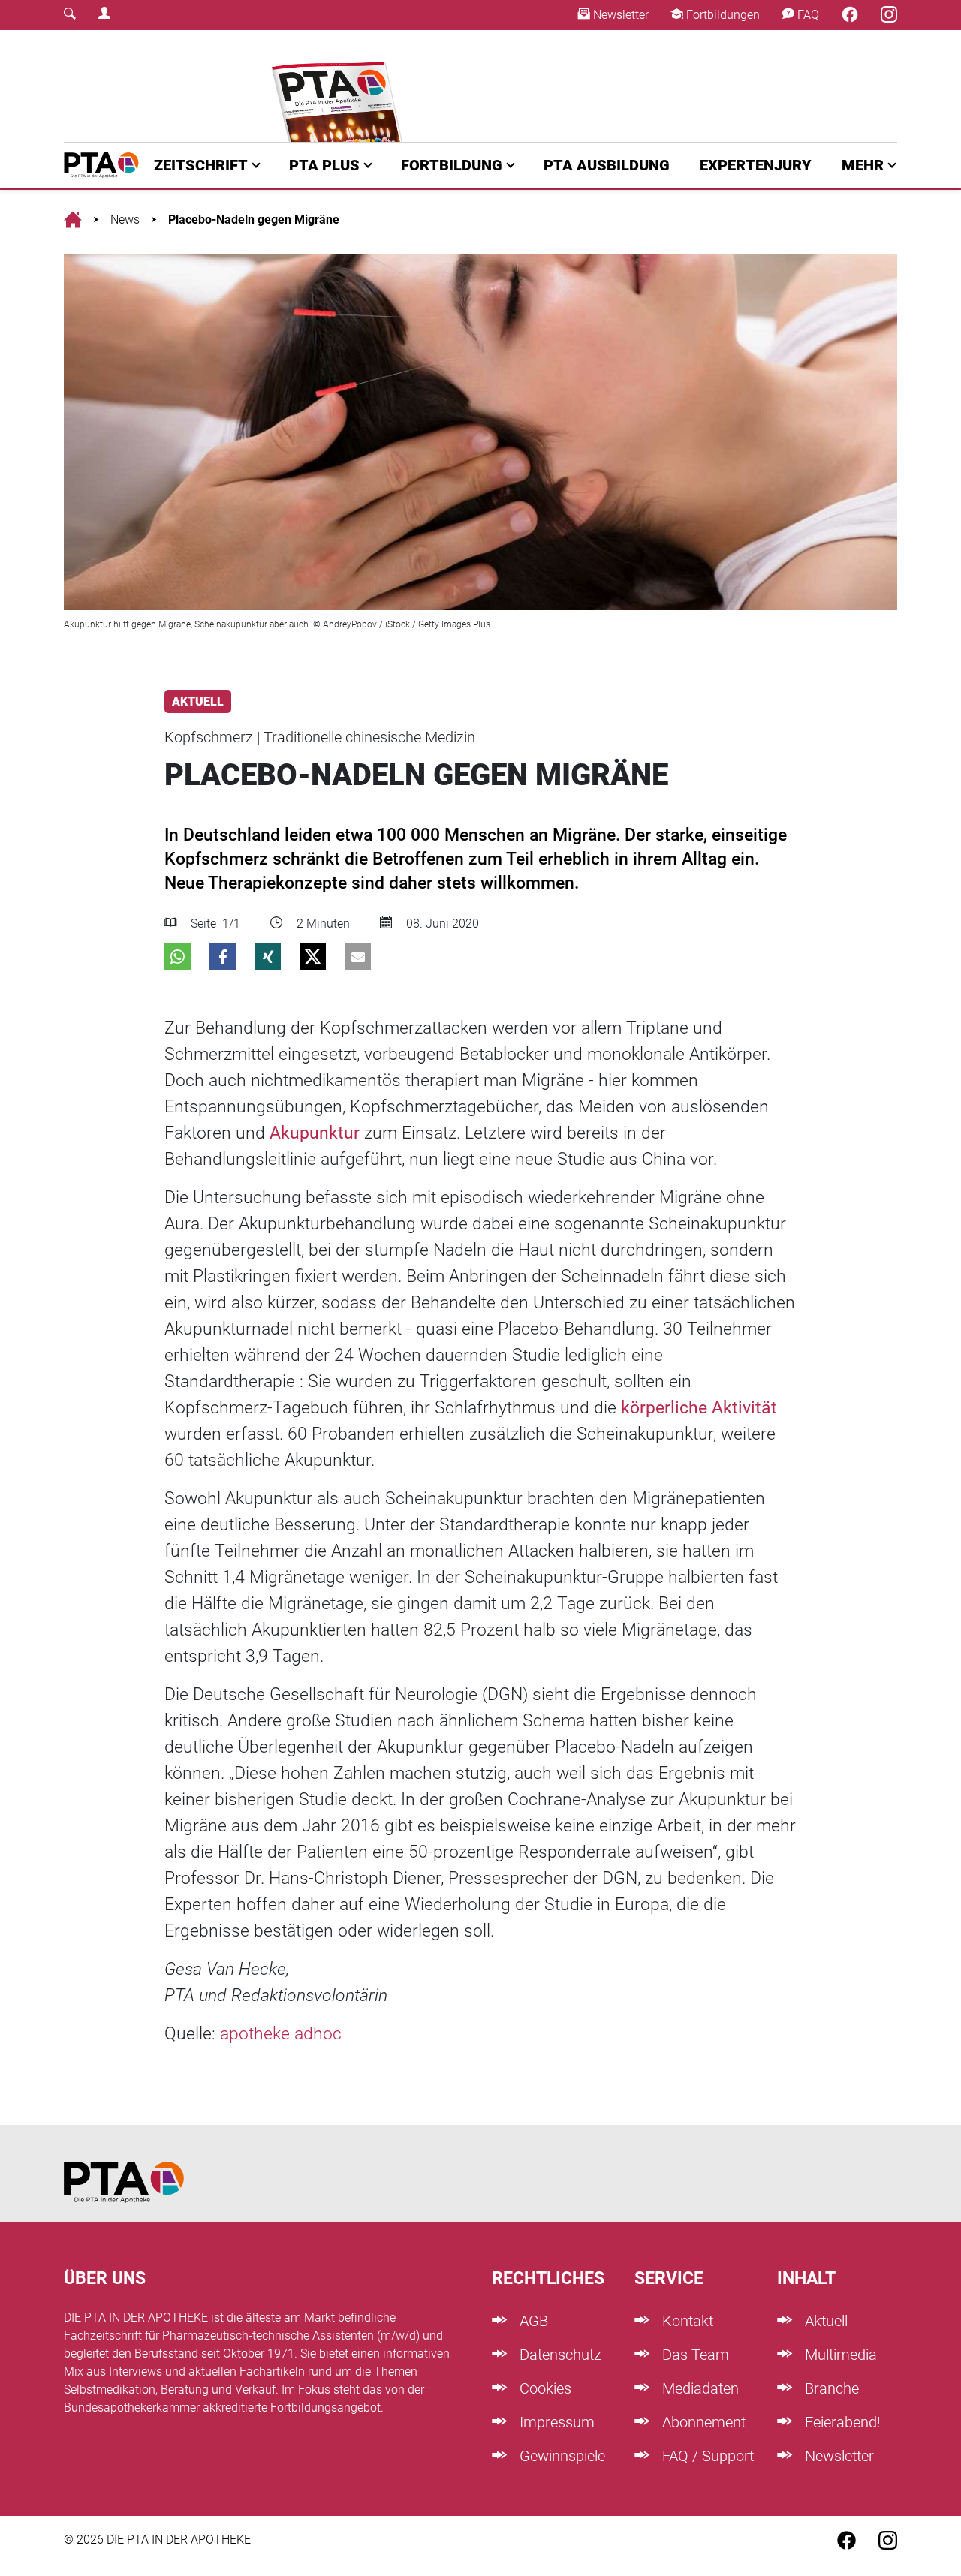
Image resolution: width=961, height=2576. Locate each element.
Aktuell (824, 2321)
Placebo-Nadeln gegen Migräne (254, 220)
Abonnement (702, 2422)
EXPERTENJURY (756, 165)
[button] (178, 957)
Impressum (555, 2422)
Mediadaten (699, 2388)
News (125, 220)
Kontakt (686, 2321)
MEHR (863, 165)
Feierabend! (841, 2422)
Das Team (694, 2355)
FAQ (807, 15)
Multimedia (839, 2355)
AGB (532, 2321)
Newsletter (619, 15)
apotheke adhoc (281, 2034)
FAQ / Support (706, 2456)
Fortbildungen (722, 15)
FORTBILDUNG (452, 165)
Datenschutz (559, 2355)
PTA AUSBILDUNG (607, 165)
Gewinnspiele (560, 2456)
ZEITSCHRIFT (201, 165)
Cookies (544, 2388)
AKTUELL (198, 701)
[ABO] (340, 86)
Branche (830, 2388)
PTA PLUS (324, 165)
